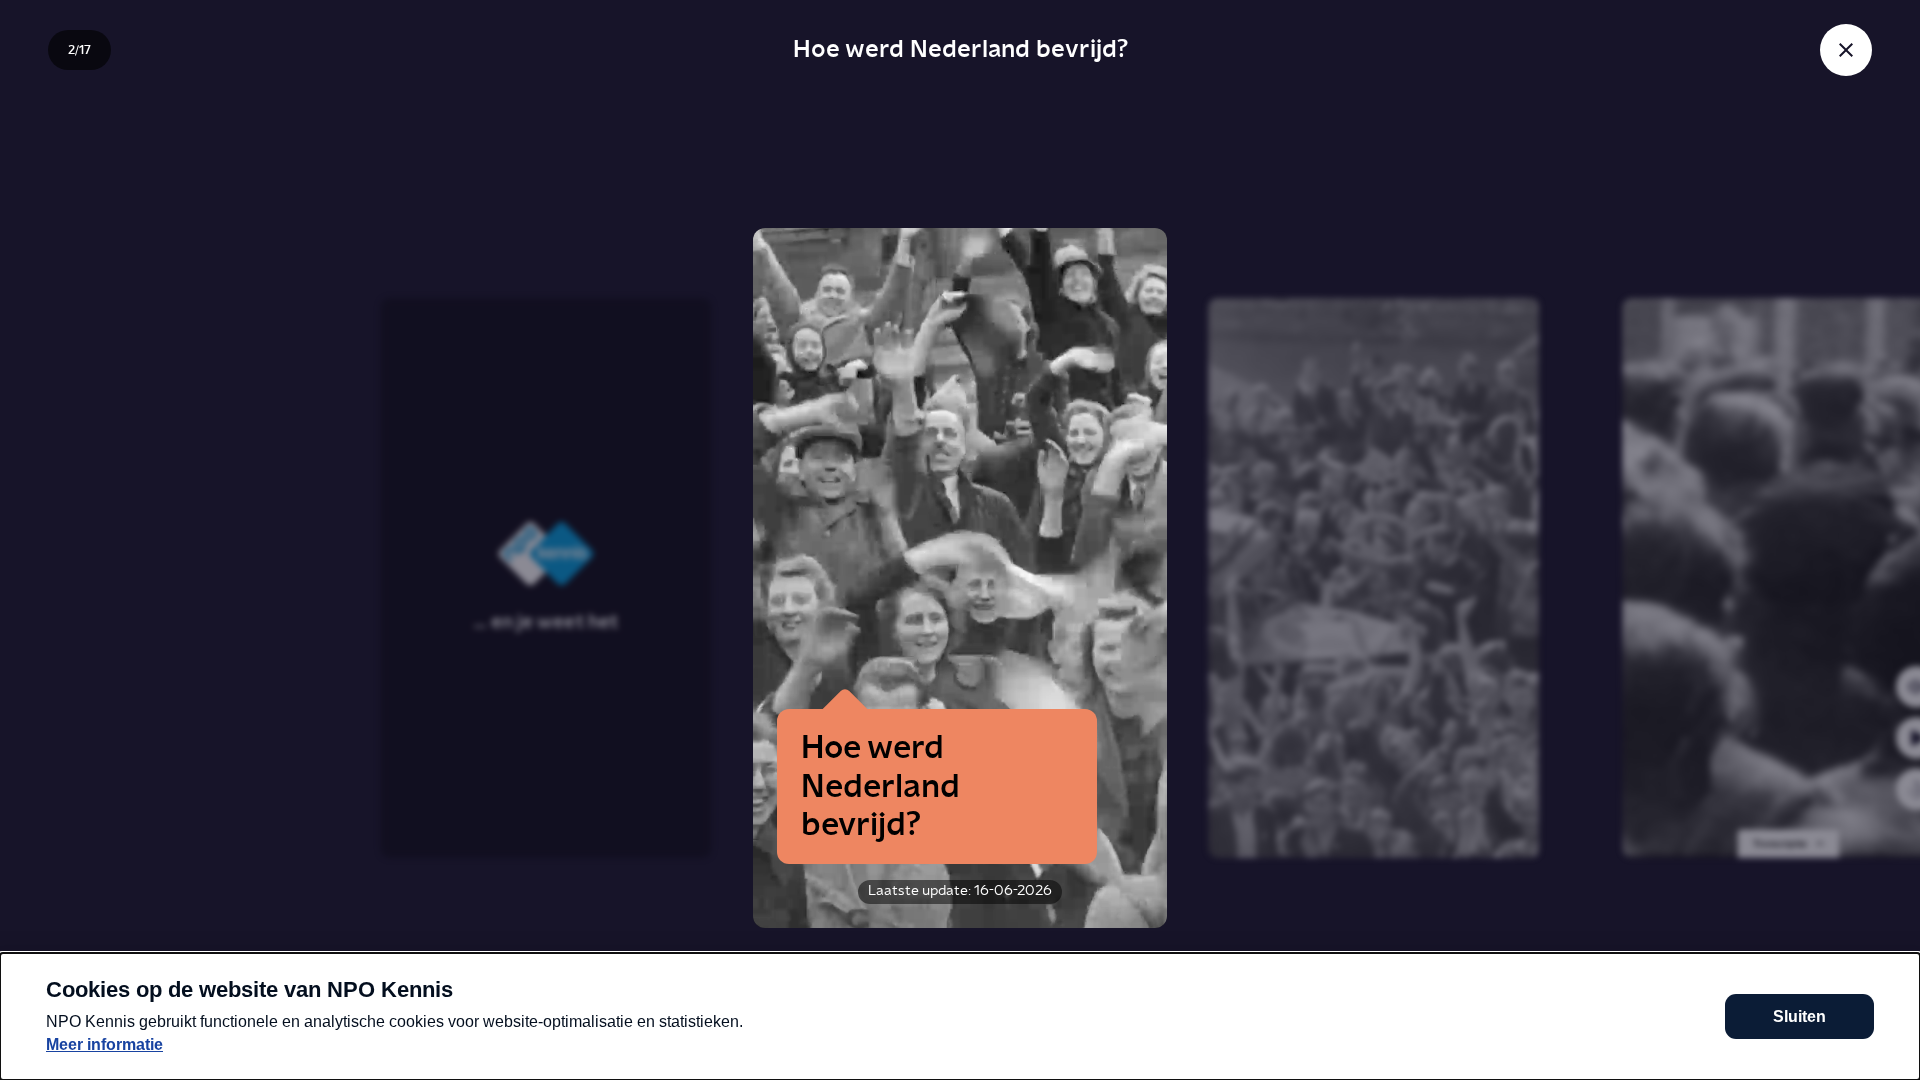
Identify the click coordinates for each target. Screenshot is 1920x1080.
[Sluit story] (1846, 50)
